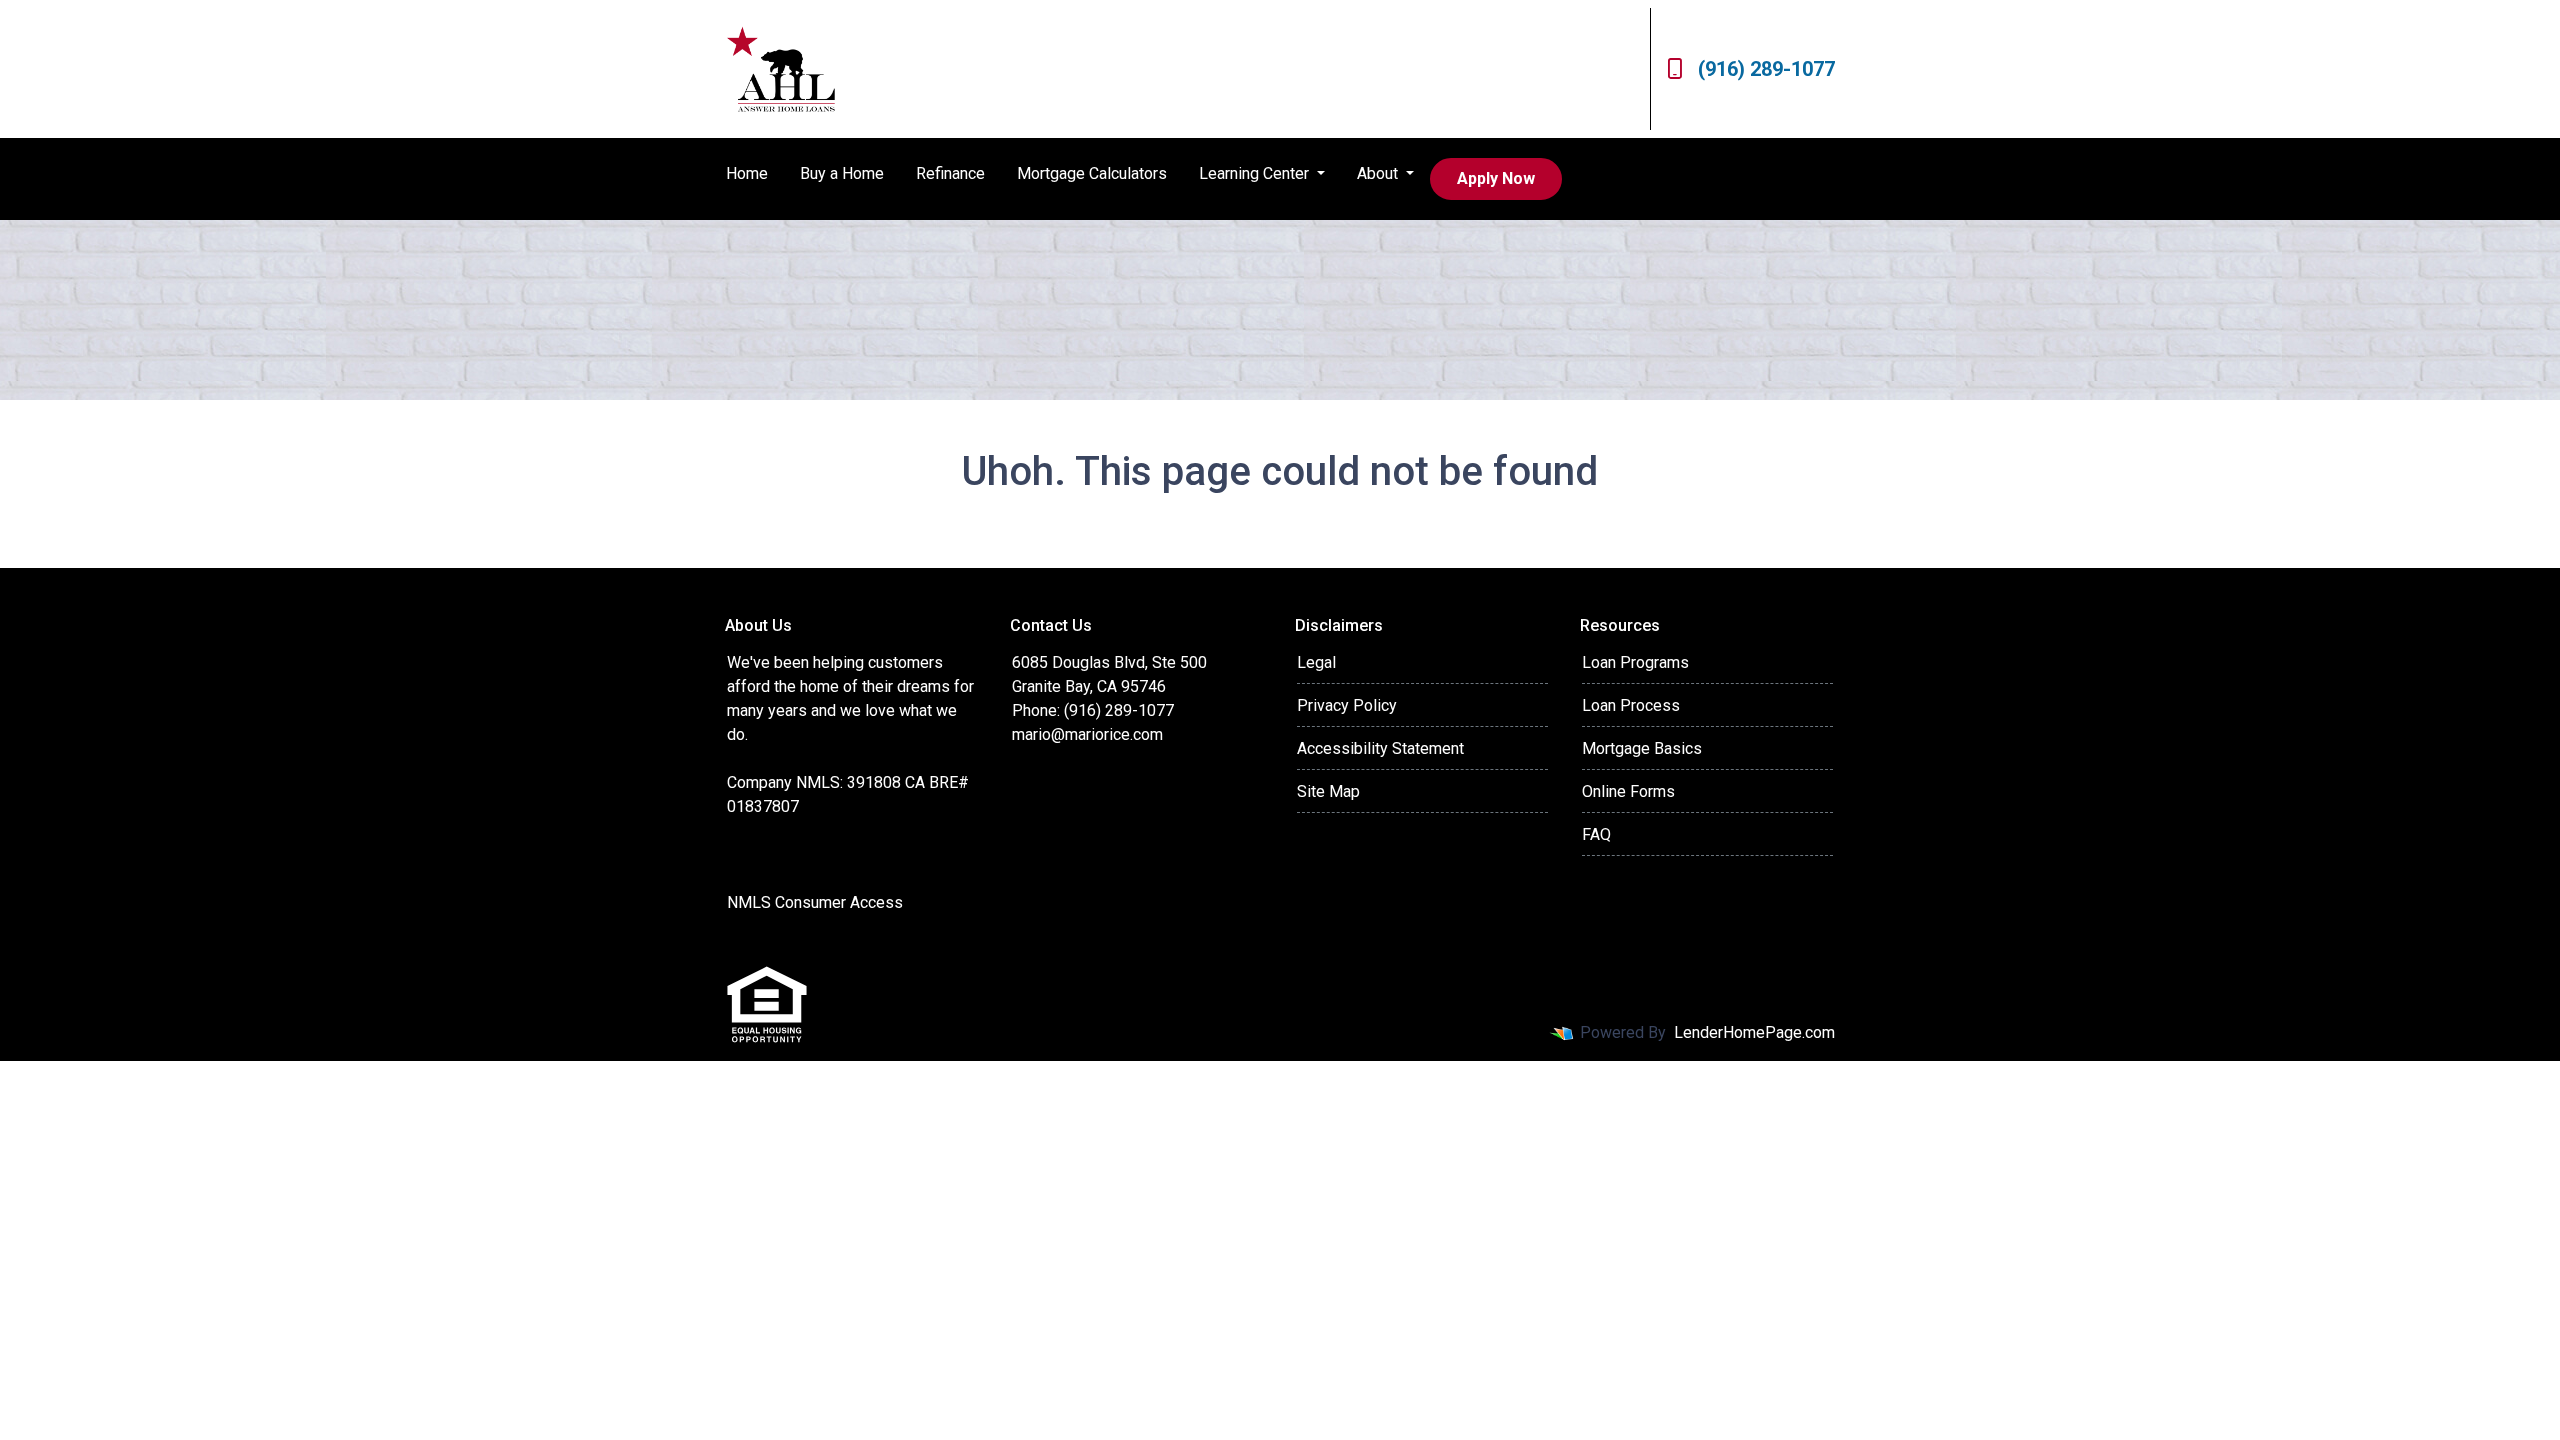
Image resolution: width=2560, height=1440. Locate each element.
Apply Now (1496, 178)
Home (747, 173)
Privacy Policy (1347, 705)
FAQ (1596, 834)
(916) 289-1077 (1766, 69)
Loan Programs (1635, 662)
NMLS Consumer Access (815, 902)
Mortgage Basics (1642, 748)
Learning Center (1256, 173)
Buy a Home (842, 173)
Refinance (950, 173)
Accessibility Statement (1380, 748)
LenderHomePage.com (1754, 1032)
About (1379, 173)
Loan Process (1631, 705)
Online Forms (1628, 791)
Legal (1316, 662)
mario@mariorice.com (1087, 734)
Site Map (1328, 791)
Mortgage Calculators (1092, 173)
